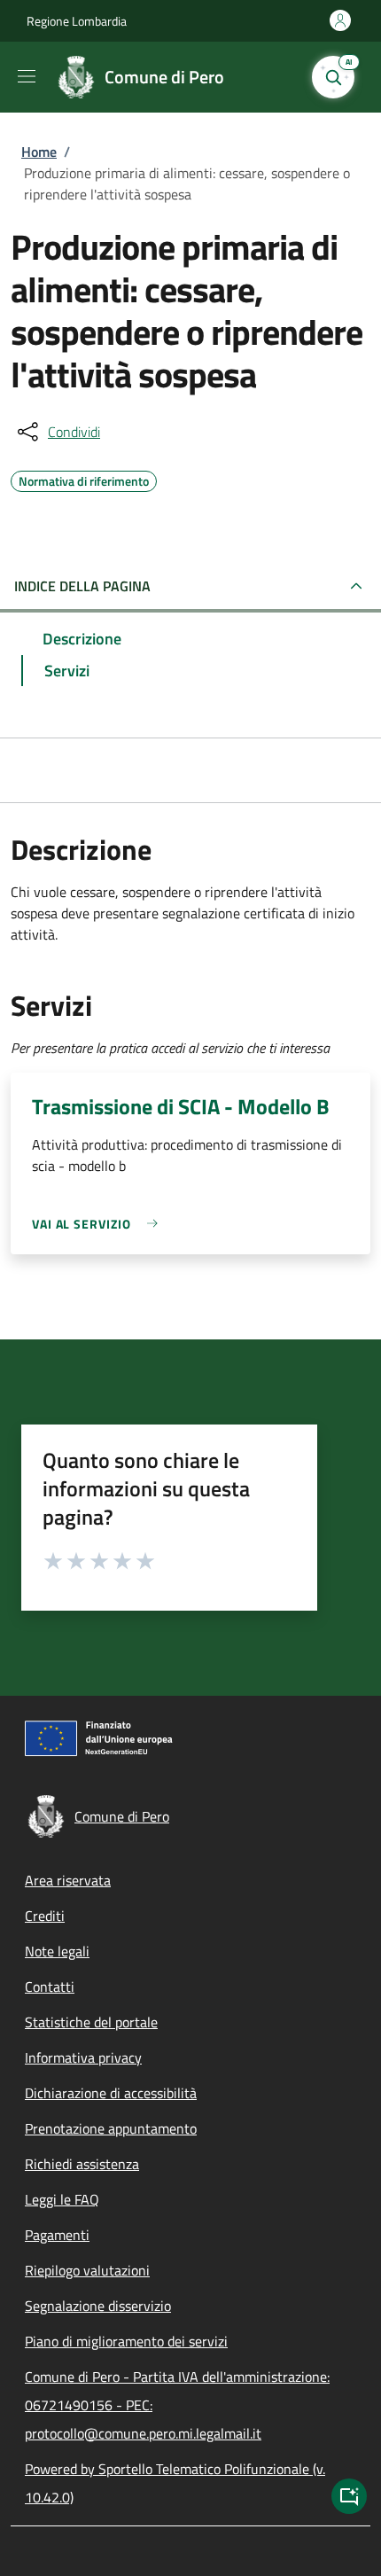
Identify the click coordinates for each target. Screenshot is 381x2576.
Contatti (50, 1987)
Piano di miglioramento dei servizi (126, 2341)
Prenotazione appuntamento (111, 2128)
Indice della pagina (82, 586)
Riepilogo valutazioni (87, 2270)
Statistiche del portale (91, 2022)
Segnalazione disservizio (98, 2306)
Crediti (45, 1916)
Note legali (57, 1951)
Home (39, 152)
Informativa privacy (83, 2057)
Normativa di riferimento (84, 479)
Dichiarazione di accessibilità (111, 2093)
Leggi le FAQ (62, 2199)
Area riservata (68, 1880)
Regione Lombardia (77, 21)
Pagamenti (57, 2235)
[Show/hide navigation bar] (27, 76)
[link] (99, 1224)
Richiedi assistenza (82, 2164)
